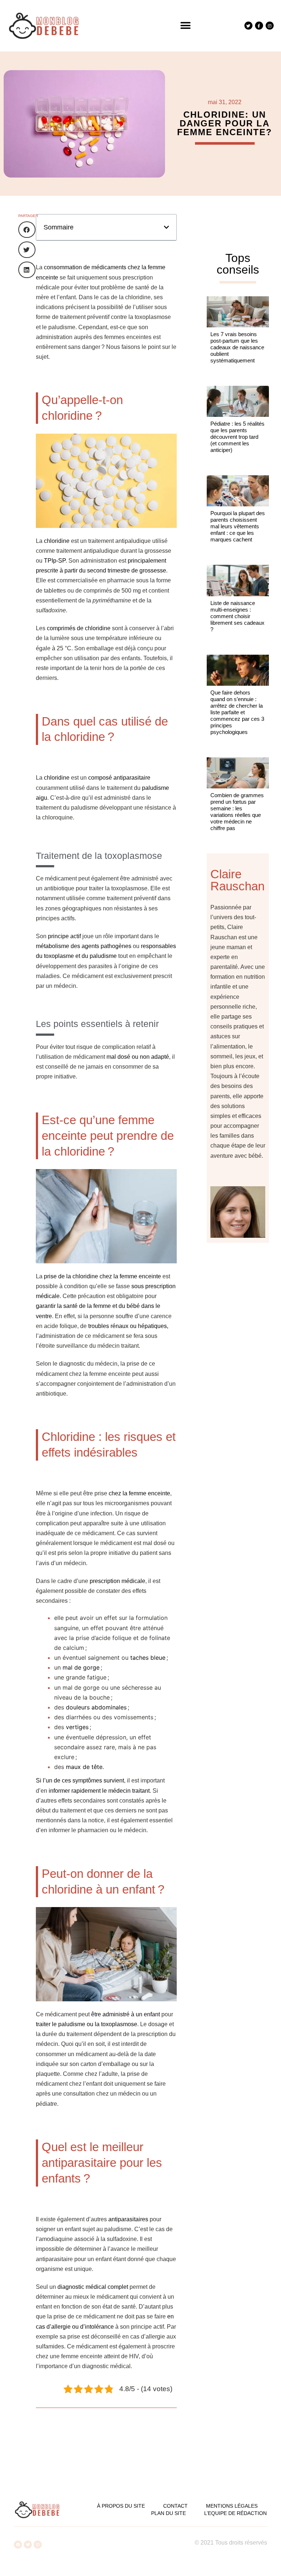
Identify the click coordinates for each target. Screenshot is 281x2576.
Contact (175, 2506)
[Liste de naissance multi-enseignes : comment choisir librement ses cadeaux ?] (238, 580)
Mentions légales (232, 2506)
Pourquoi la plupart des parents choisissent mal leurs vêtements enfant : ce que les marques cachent (238, 526)
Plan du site (168, 2513)
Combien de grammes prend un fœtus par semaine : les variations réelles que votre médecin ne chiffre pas (237, 812)
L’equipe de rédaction (235, 2513)
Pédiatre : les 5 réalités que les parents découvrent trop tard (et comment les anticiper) (237, 437)
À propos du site (121, 2506)
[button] (186, 26)
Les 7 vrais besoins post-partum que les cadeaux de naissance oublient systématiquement (237, 347)
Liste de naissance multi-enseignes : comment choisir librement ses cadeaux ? (237, 616)
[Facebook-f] (259, 26)
